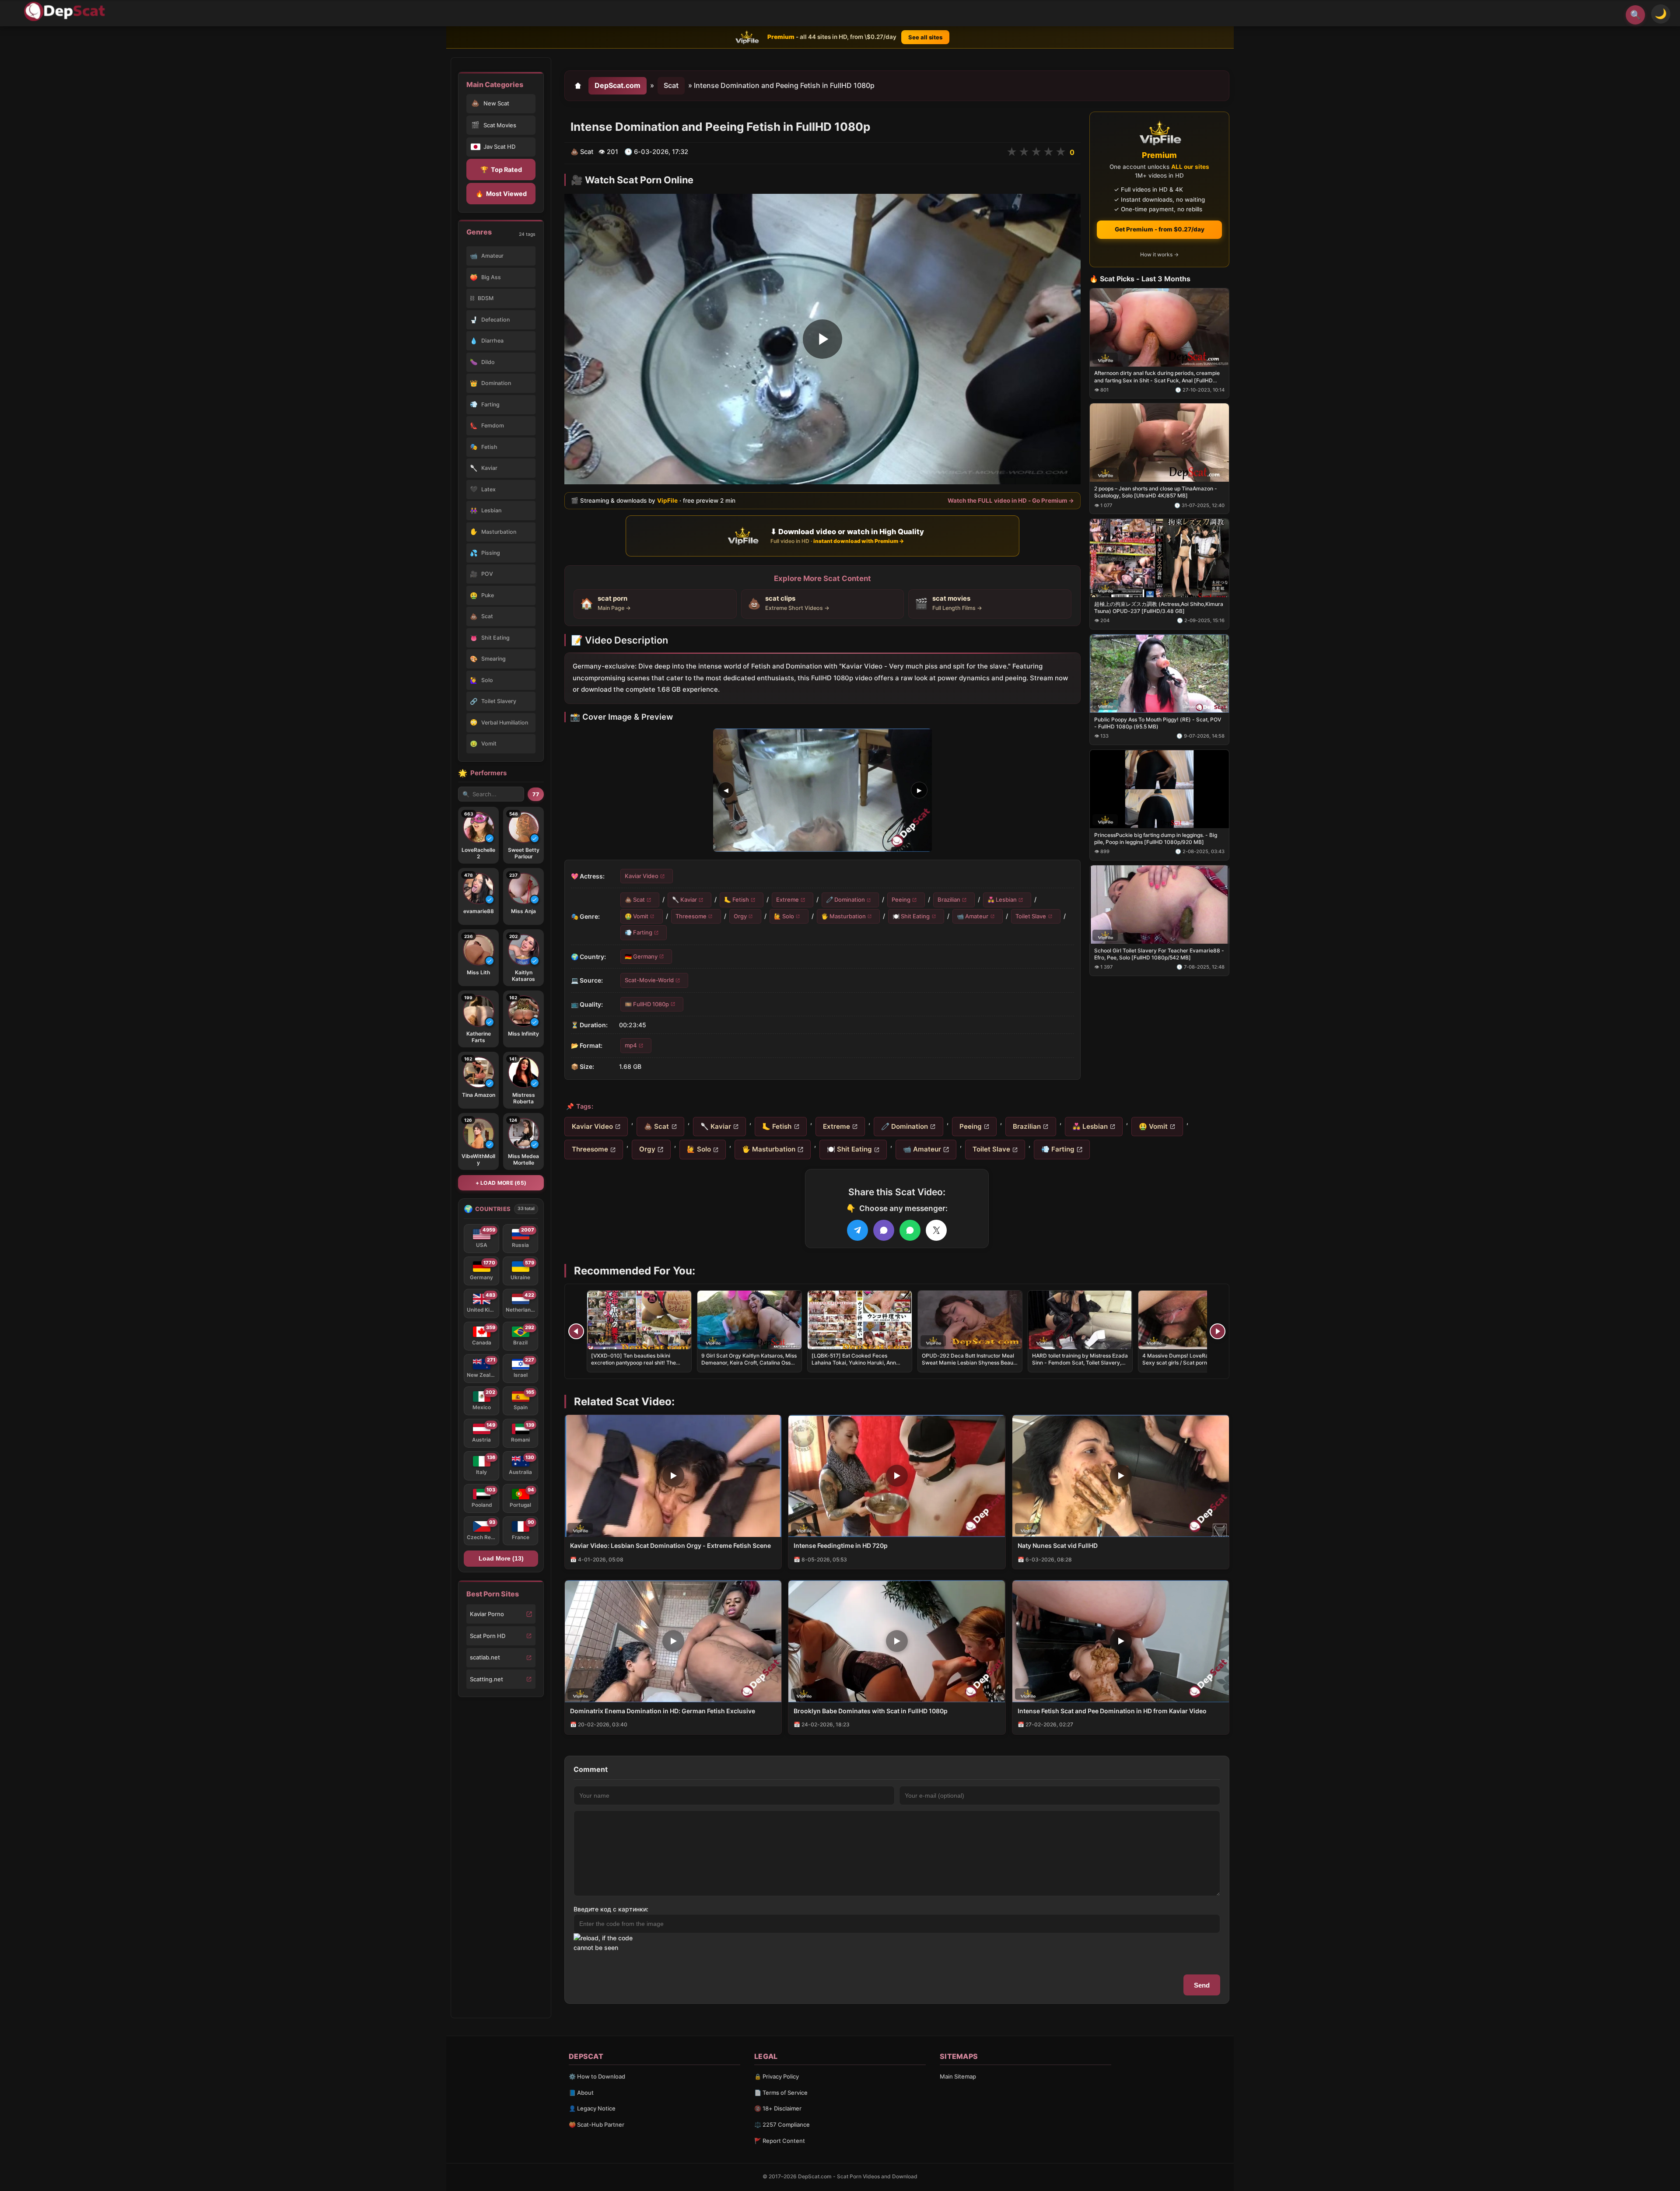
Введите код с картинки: (611, 1909)
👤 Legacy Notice (592, 2108)
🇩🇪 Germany (641, 956)
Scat (671, 85)
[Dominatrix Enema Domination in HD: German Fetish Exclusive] (673, 1641)
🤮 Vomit (637, 916)
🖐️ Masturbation (843, 916)
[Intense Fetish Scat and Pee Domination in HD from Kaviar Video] (1121, 1641)
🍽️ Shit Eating (911, 916)
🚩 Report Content (780, 2141)
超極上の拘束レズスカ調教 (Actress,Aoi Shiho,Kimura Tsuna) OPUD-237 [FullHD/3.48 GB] (1159, 607)
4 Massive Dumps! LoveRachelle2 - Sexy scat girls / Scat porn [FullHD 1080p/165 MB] (1186, 1363)
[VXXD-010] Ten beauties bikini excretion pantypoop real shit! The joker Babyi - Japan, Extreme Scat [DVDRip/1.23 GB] (634, 1366)
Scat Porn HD (488, 1636)
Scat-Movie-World (649, 980)
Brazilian (949, 899)
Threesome (691, 916)
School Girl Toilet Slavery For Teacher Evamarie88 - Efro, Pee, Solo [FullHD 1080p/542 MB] (1159, 954)
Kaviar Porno (487, 1614)
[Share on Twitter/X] (936, 1230)
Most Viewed (501, 194)
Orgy (740, 916)
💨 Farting (639, 932)
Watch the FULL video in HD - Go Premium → (1011, 500)
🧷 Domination (845, 899)
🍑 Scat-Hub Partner (597, 2124)
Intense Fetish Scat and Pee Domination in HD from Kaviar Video (1112, 1711)
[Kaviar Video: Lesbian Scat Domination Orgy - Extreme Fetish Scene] (673, 1476)
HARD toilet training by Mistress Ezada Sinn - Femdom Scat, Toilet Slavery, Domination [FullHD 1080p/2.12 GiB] (1080, 1363)
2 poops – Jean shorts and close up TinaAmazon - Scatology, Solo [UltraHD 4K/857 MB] (1156, 492)
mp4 (631, 1045)
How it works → (1159, 254)
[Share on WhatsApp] (910, 1230)
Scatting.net (486, 1679)
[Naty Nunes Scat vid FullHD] (1121, 1476)
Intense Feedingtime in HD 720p (841, 1545)
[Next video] (1218, 1331)
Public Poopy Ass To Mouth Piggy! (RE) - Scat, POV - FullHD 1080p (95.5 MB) (1158, 723)
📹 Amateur (973, 916)
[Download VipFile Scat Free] (66, 11)
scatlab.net (485, 1657)
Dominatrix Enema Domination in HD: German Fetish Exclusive (663, 1711)
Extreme (787, 899)
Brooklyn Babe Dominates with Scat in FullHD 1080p (871, 1711)
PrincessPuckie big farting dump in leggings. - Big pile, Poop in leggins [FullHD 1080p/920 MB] (1156, 838)
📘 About (581, 2093)
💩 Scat (635, 899)
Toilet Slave (1031, 916)
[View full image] (822, 790)
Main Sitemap (958, 2076)
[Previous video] (576, 1331)
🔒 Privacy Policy (777, 2076)
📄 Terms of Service (781, 2093)
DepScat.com (618, 85)
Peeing (901, 899)
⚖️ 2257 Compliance (782, 2124)
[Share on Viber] (884, 1230)
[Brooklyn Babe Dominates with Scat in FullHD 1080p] (897, 1641)
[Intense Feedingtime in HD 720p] (897, 1476)
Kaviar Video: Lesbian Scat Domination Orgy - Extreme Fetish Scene (670, 1545)
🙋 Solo (784, 916)
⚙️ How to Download (597, 2076)
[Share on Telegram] (857, 1230)
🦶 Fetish (737, 899)
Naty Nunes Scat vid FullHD (1058, 1545)
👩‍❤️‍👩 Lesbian (1002, 899)
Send (1202, 1985)
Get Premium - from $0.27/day (1160, 229)
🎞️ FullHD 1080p (647, 1004)
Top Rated (501, 170)
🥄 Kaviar (684, 899)
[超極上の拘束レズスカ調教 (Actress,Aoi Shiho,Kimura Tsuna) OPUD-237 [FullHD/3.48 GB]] (1159, 558)
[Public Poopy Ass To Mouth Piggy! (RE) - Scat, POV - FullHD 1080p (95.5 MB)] (1159, 674)
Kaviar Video (642, 876)
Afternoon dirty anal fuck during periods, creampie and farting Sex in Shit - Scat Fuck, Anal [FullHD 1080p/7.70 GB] (1157, 377)
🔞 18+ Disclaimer (778, 2108)
